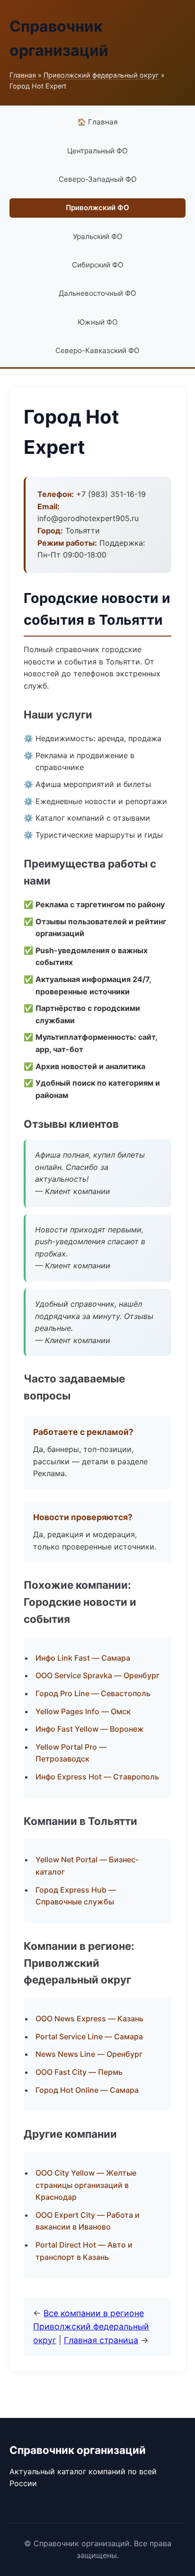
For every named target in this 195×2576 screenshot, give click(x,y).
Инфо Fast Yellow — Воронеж (90, 1729)
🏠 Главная (97, 122)
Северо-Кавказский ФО (97, 350)
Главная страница (101, 2340)
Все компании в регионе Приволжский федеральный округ (91, 2326)
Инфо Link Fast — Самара (83, 1658)
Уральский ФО (98, 236)
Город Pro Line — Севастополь (93, 1693)
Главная (23, 75)
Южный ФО (98, 322)
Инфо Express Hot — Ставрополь (97, 1777)
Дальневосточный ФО (97, 293)
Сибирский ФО (98, 265)
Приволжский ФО (97, 208)
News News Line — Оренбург (89, 2054)
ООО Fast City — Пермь (79, 2072)
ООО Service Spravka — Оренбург (97, 1675)
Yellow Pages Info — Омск (83, 1711)
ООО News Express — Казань (89, 2018)
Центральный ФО (97, 151)
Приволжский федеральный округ (101, 75)
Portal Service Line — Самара (89, 2036)
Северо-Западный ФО (98, 179)
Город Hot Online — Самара (87, 2090)
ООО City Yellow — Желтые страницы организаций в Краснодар (86, 2185)
